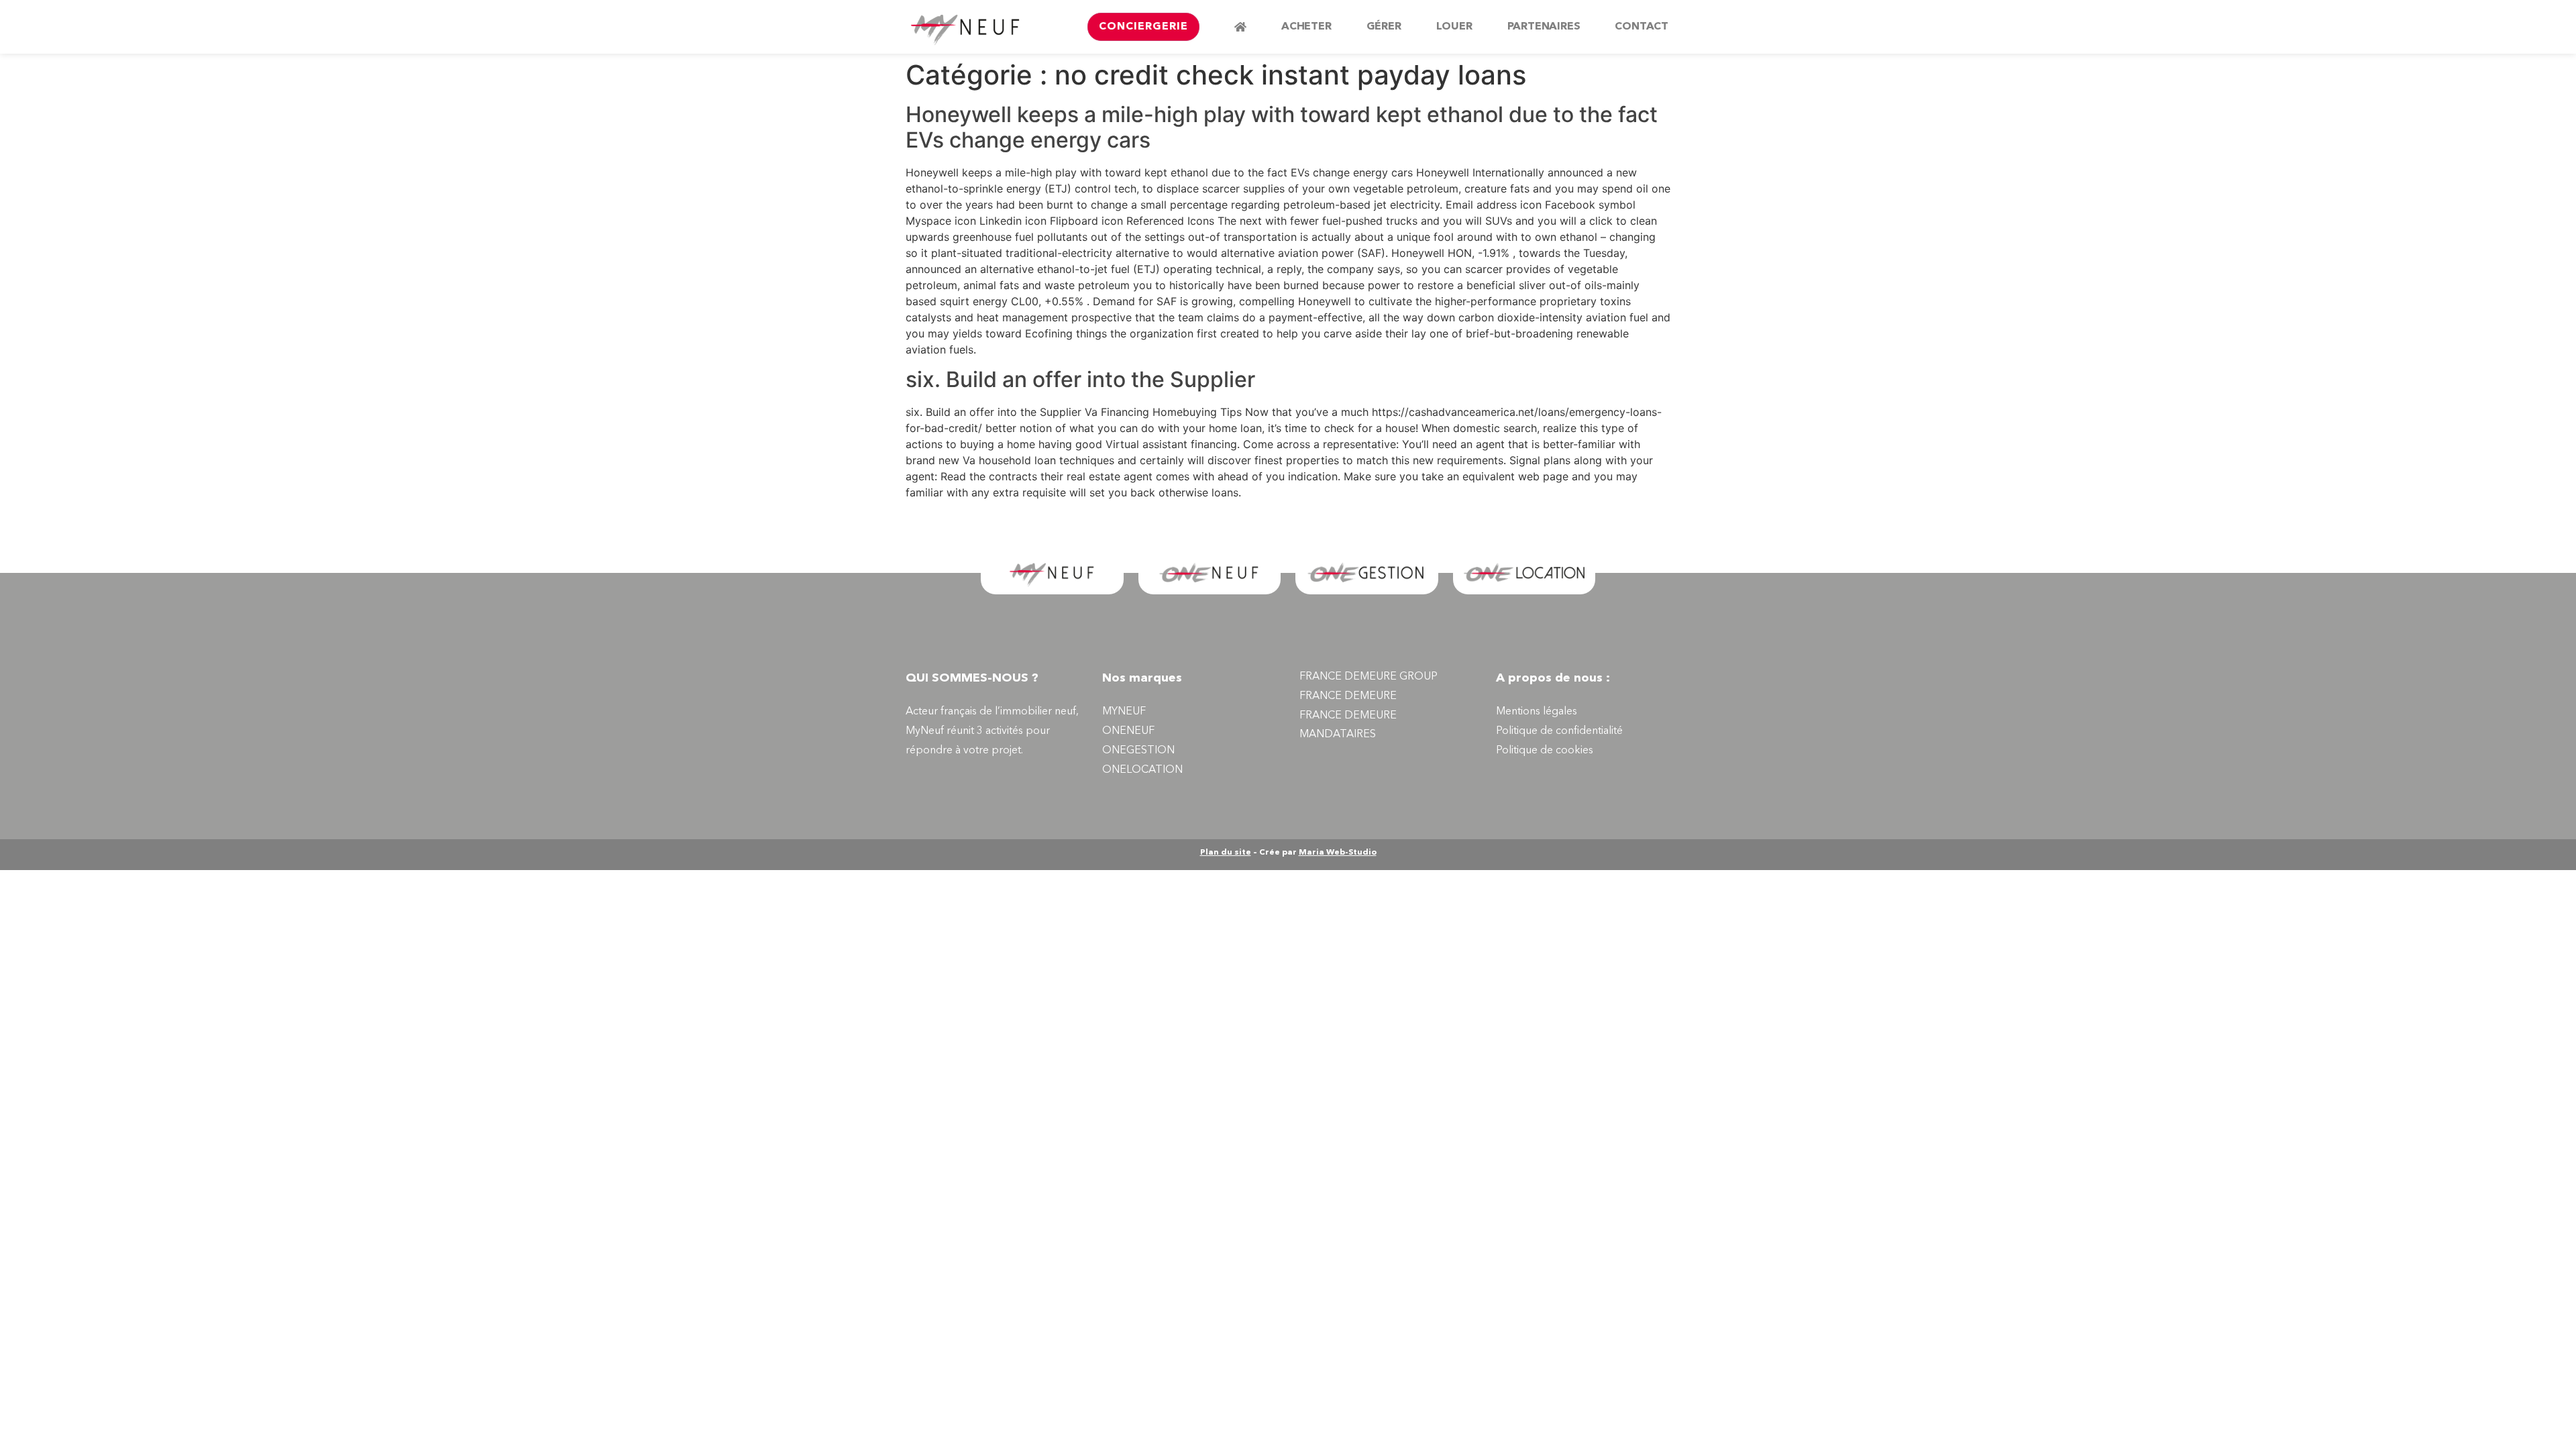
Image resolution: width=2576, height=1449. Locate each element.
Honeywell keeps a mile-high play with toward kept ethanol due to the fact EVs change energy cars (1282, 127)
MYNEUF (1124, 712)
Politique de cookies (1545, 751)
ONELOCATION (1142, 770)
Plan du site (1226, 853)
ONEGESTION (1138, 751)
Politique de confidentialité (1559, 731)
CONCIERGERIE (1143, 27)
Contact (1642, 27)
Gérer (1384, 27)
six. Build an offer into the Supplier (1080, 379)
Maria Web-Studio (1338, 853)
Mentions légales (1537, 712)
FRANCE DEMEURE (1348, 696)
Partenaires (1544, 27)
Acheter (1306, 27)
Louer (1454, 27)
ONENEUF (1128, 731)
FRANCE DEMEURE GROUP (1368, 677)
